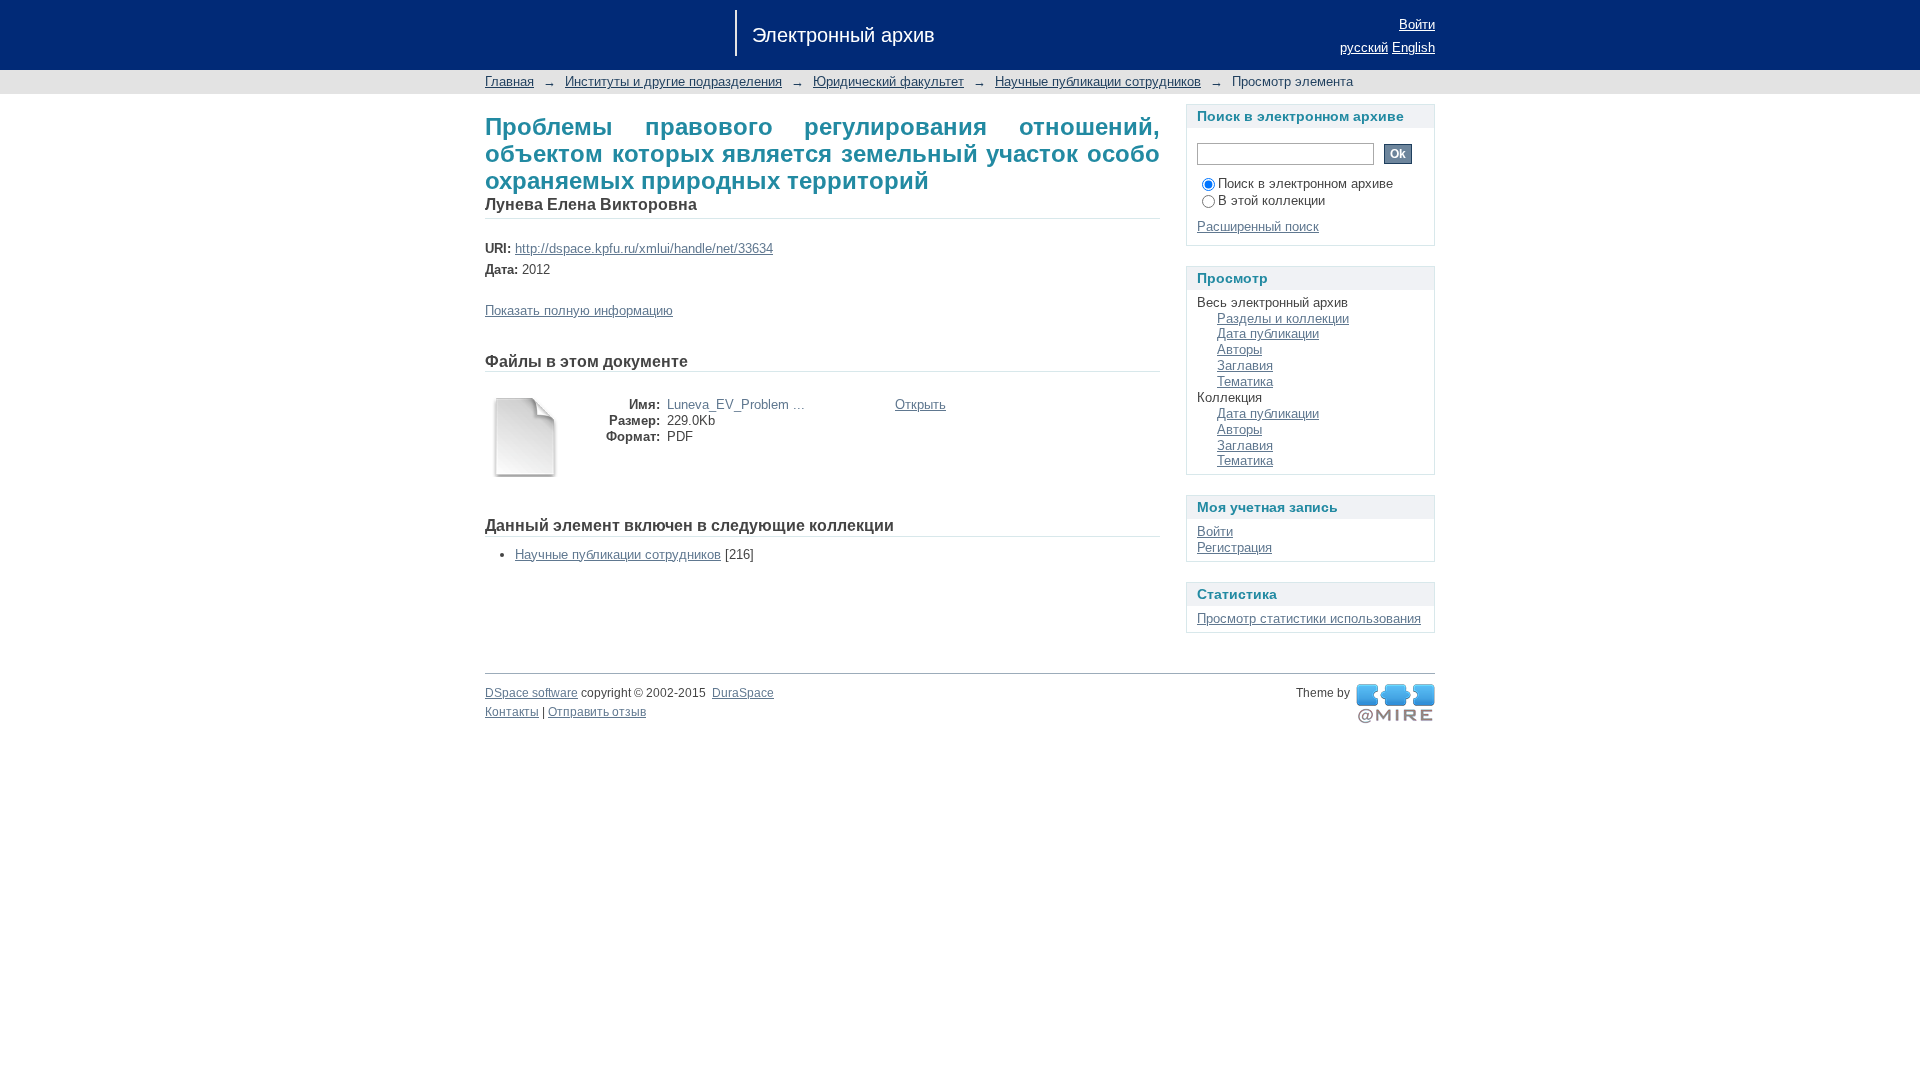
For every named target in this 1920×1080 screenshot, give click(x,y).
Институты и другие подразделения (673, 81)
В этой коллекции (1271, 200)
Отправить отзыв (597, 712)
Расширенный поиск (1258, 226)
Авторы (1239, 349)
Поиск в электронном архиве (1305, 183)
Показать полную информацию (579, 310)
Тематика (1245, 381)
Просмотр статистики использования (1309, 618)
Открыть (920, 404)
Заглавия (1245, 365)
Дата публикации (1268, 333)
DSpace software (531, 693)
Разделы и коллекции (1283, 318)
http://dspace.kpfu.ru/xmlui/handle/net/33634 (644, 248)
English (1413, 47)
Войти (1417, 24)
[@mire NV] (1395, 704)
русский (1364, 47)
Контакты (512, 712)
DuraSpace (743, 693)
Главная (509, 81)
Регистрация (1234, 547)
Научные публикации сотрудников (1098, 81)
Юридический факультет (888, 81)
